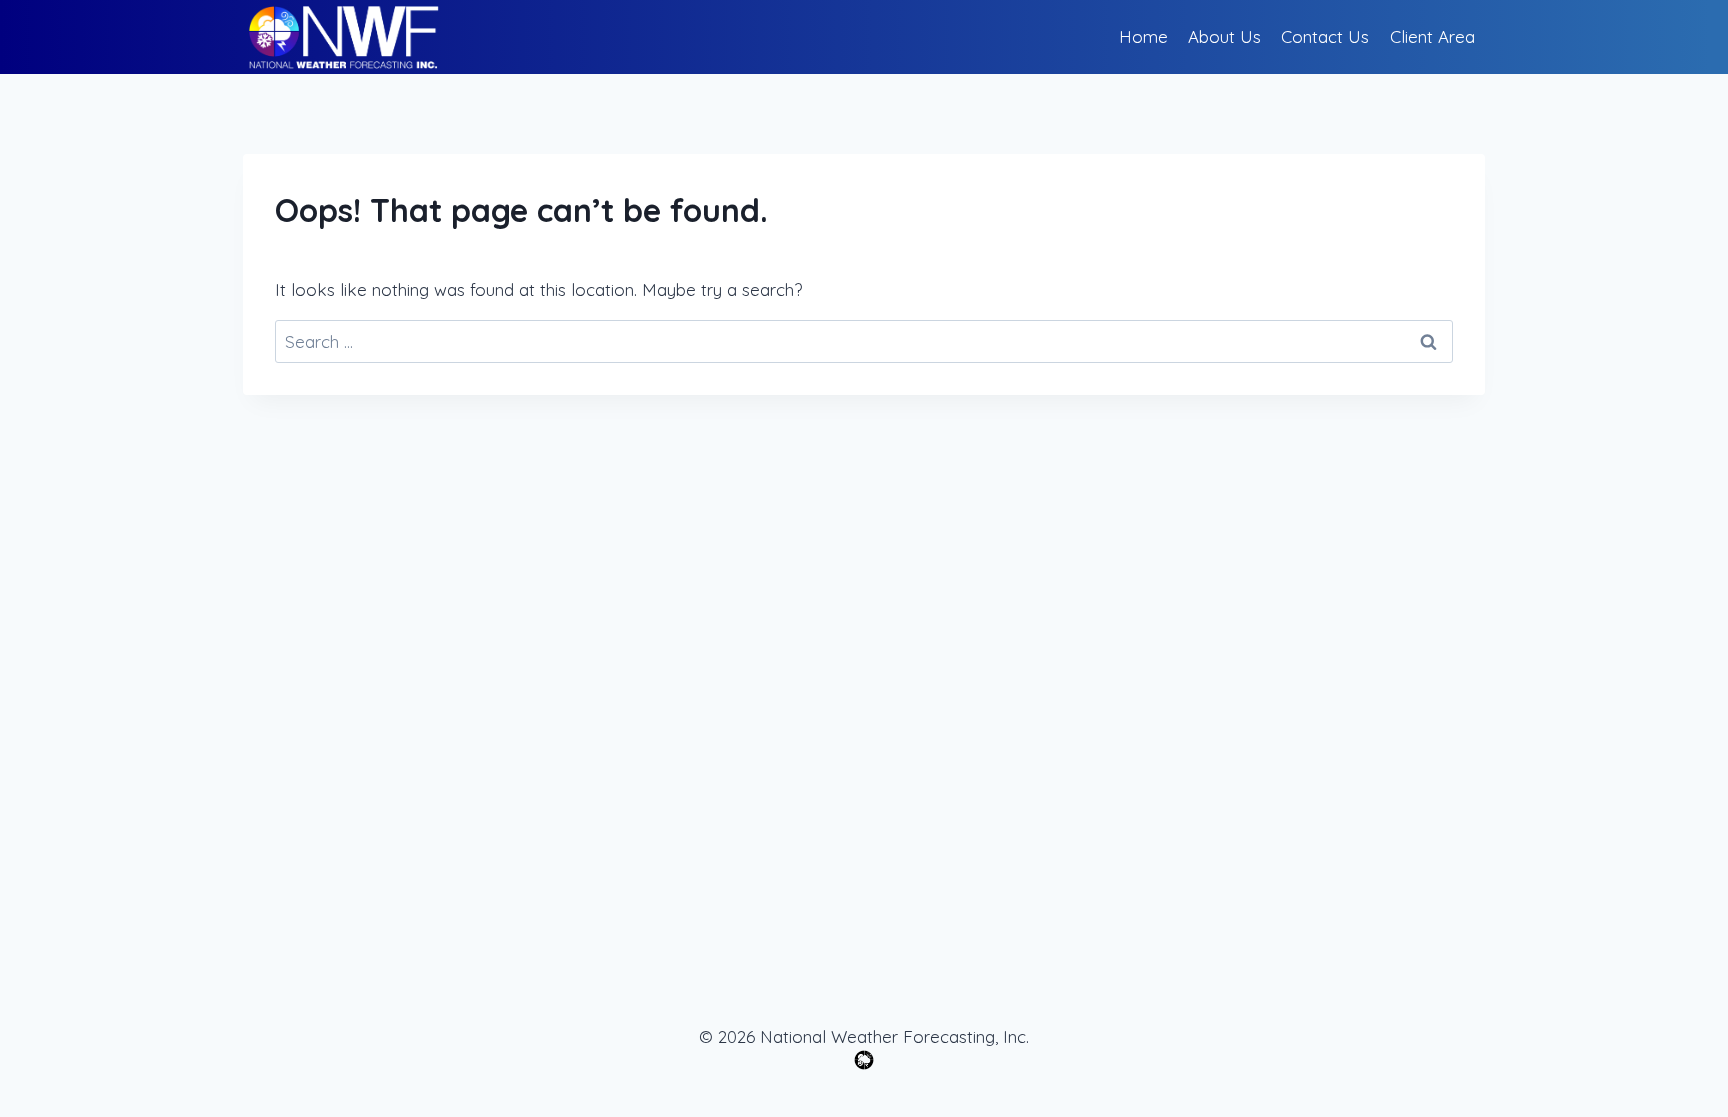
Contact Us (1325, 36)
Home (1143, 36)
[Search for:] (864, 341)
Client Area (1432, 36)
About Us (1224, 36)
